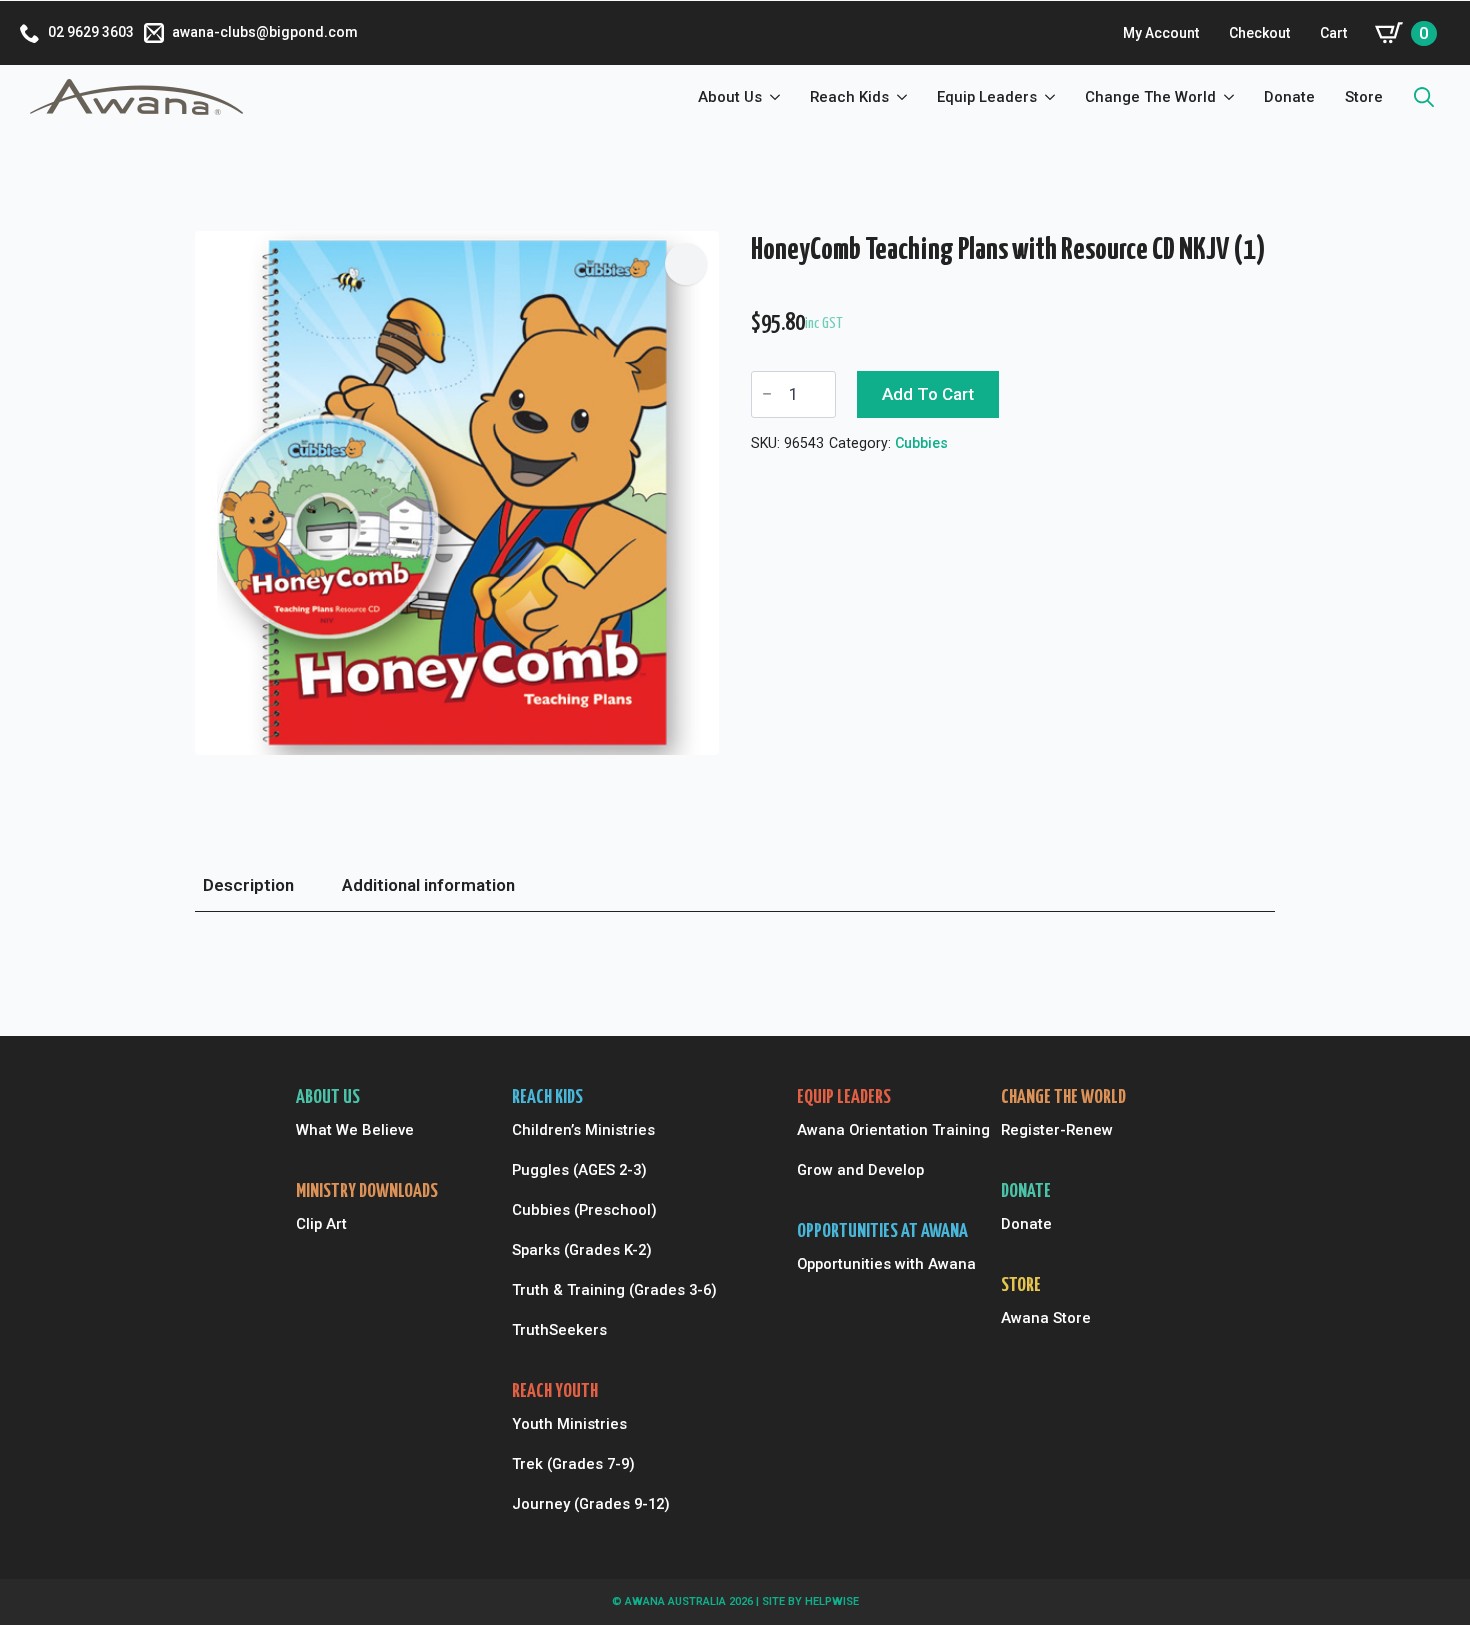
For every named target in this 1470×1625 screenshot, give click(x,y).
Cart (1333, 33)
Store (1364, 97)
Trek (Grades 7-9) (573, 1464)
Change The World (1150, 97)
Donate (1289, 97)
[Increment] (820, 394)
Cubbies (921, 443)
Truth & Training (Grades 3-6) (604, 1290)
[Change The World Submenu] (1232, 97)
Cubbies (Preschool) (584, 1210)
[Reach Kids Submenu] (905, 97)
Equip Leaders (987, 97)
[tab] (248, 886)
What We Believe (355, 1130)
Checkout (1259, 33)
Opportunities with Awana (883, 1264)
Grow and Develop (860, 1170)
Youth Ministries (569, 1424)
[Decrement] (767, 394)
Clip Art (321, 1224)
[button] (686, 264)
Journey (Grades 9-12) (591, 1504)
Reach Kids (849, 97)
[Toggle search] (1424, 97)
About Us (730, 97)
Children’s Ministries (583, 1130)
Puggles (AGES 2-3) (579, 1170)
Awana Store (1046, 1318)
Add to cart (928, 394)
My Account (1161, 33)
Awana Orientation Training (883, 1130)
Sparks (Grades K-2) (582, 1250)
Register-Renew (1057, 1130)
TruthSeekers (559, 1330)
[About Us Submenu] (778, 97)
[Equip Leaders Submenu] (1053, 97)
